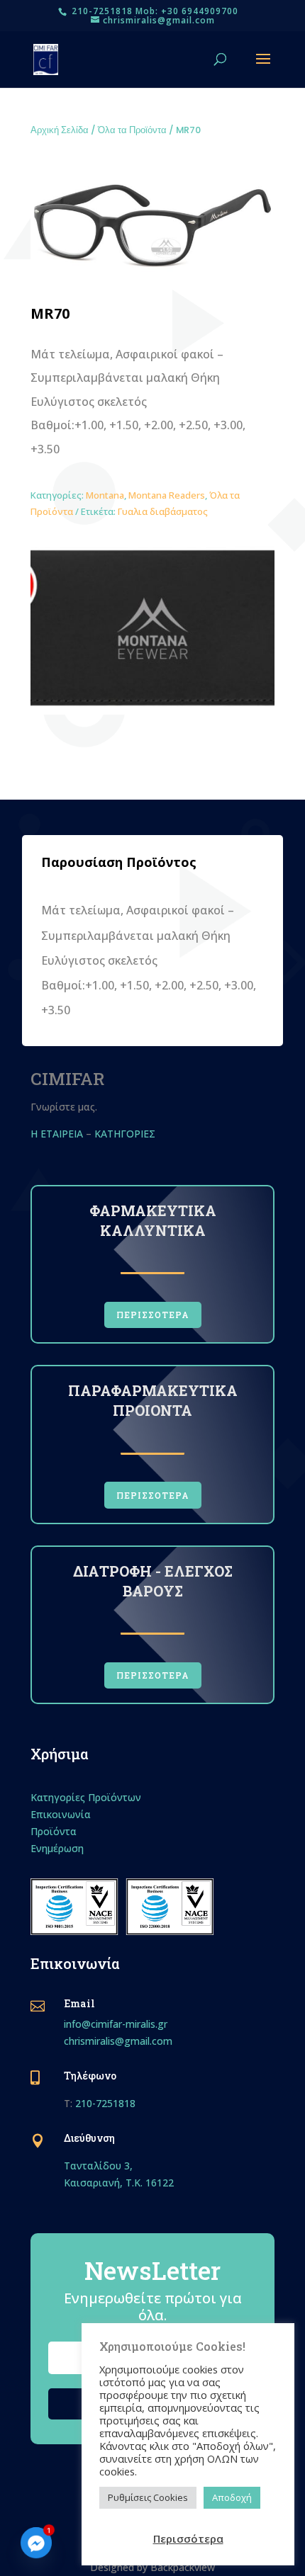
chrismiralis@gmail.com (118, 2041)
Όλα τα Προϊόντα (132, 130)
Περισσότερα (188, 2538)
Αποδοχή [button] (232, 2497)
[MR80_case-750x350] (152, 711)
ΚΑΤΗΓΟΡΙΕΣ (126, 1134)
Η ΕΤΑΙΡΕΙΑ (57, 1134)
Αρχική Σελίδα (60, 130)
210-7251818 (105, 2103)
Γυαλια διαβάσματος (163, 511)
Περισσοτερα (153, 1315)
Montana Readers (167, 495)
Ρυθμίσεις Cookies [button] (148, 2497)
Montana (105, 495)
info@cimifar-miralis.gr (116, 2024)
